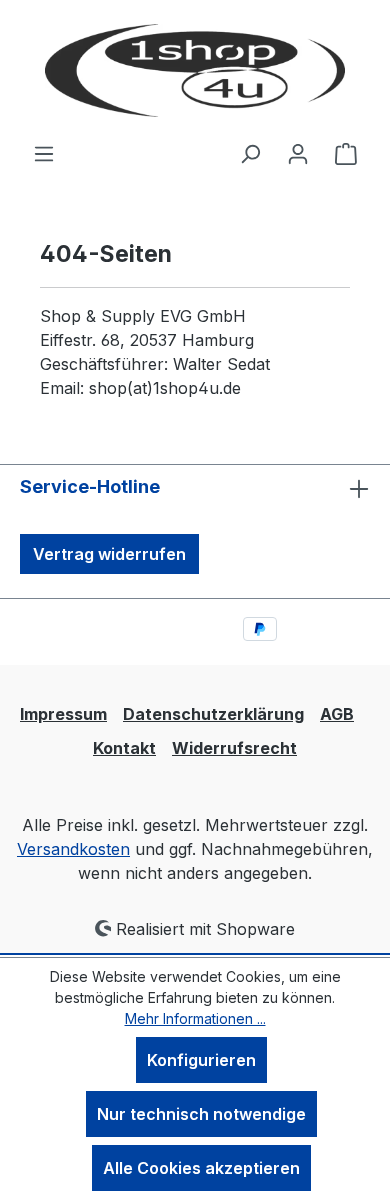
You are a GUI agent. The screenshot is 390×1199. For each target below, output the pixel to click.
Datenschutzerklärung (213, 714)
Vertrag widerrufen (109, 554)
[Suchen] (250, 153)
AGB (337, 714)
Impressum (63, 714)
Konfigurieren (201, 1060)
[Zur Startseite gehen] (195, 70)
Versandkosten (73, 849)
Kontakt (124, 748)
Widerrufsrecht (234, 748)
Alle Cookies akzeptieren (201, 1168)
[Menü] (44, 153)
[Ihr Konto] (298, 153)
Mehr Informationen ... (195, 1018)
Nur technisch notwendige (201, 1114)
